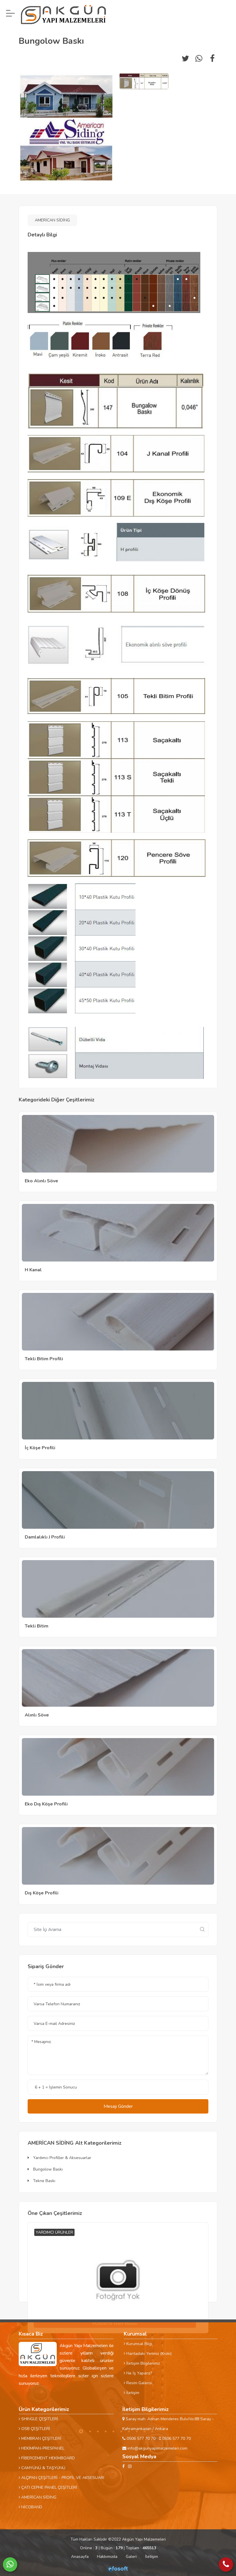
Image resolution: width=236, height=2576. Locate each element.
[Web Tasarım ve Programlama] (118, 2569)
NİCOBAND (31, 2507)
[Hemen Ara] (226, 2564)
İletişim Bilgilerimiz (142, 2363)
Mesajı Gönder (118, 2106)
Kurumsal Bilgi (139, 2344)
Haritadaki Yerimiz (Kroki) (148, 2354)
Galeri (131, 2557)
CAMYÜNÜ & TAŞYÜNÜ (43, 2468)
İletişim (132, 2393)
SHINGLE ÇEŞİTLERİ (39, 2419)
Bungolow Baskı (47, 2169)
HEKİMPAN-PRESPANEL (42, 2448)
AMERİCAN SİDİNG (52, 220)
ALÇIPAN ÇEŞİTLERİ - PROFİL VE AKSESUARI (62, 2478)
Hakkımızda (107, 2557)
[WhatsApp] (10, 2564)
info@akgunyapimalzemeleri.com (157, 2448)
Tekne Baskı (44, 2181)
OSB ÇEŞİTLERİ (35, 2429)
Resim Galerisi (139, 2383)
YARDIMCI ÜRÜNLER (54, 2232)
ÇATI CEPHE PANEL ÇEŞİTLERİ (49, 2487)
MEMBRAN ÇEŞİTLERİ (41, 2439)
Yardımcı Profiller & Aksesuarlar (62, 2158)
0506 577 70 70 (140, 2439)
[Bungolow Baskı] (66, 128)
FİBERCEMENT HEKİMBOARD (47, 2458)
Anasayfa (80, 2557)
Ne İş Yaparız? (139, 2373)
